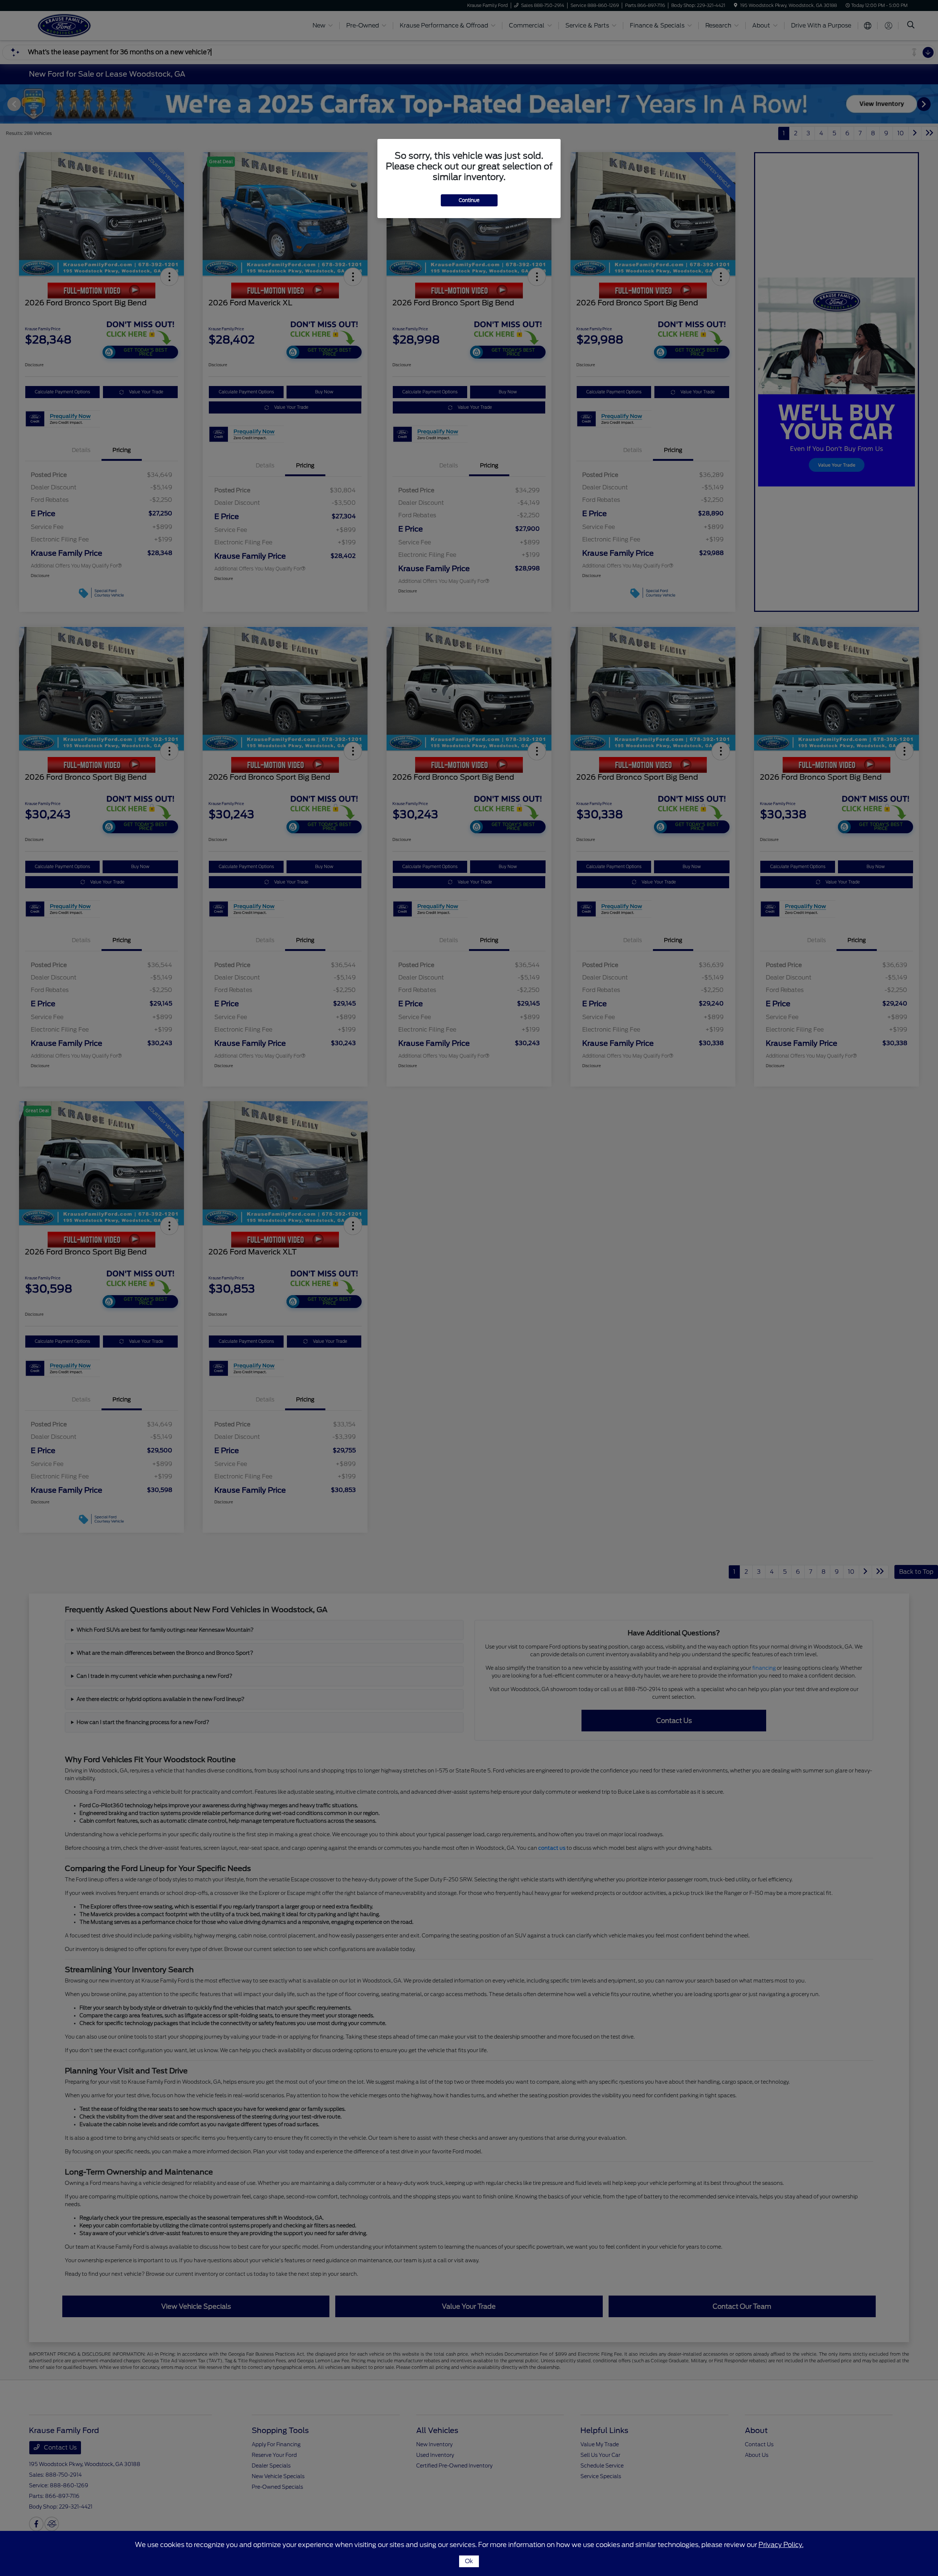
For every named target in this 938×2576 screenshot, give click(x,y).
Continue (469, 200)
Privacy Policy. (781, 2545)
